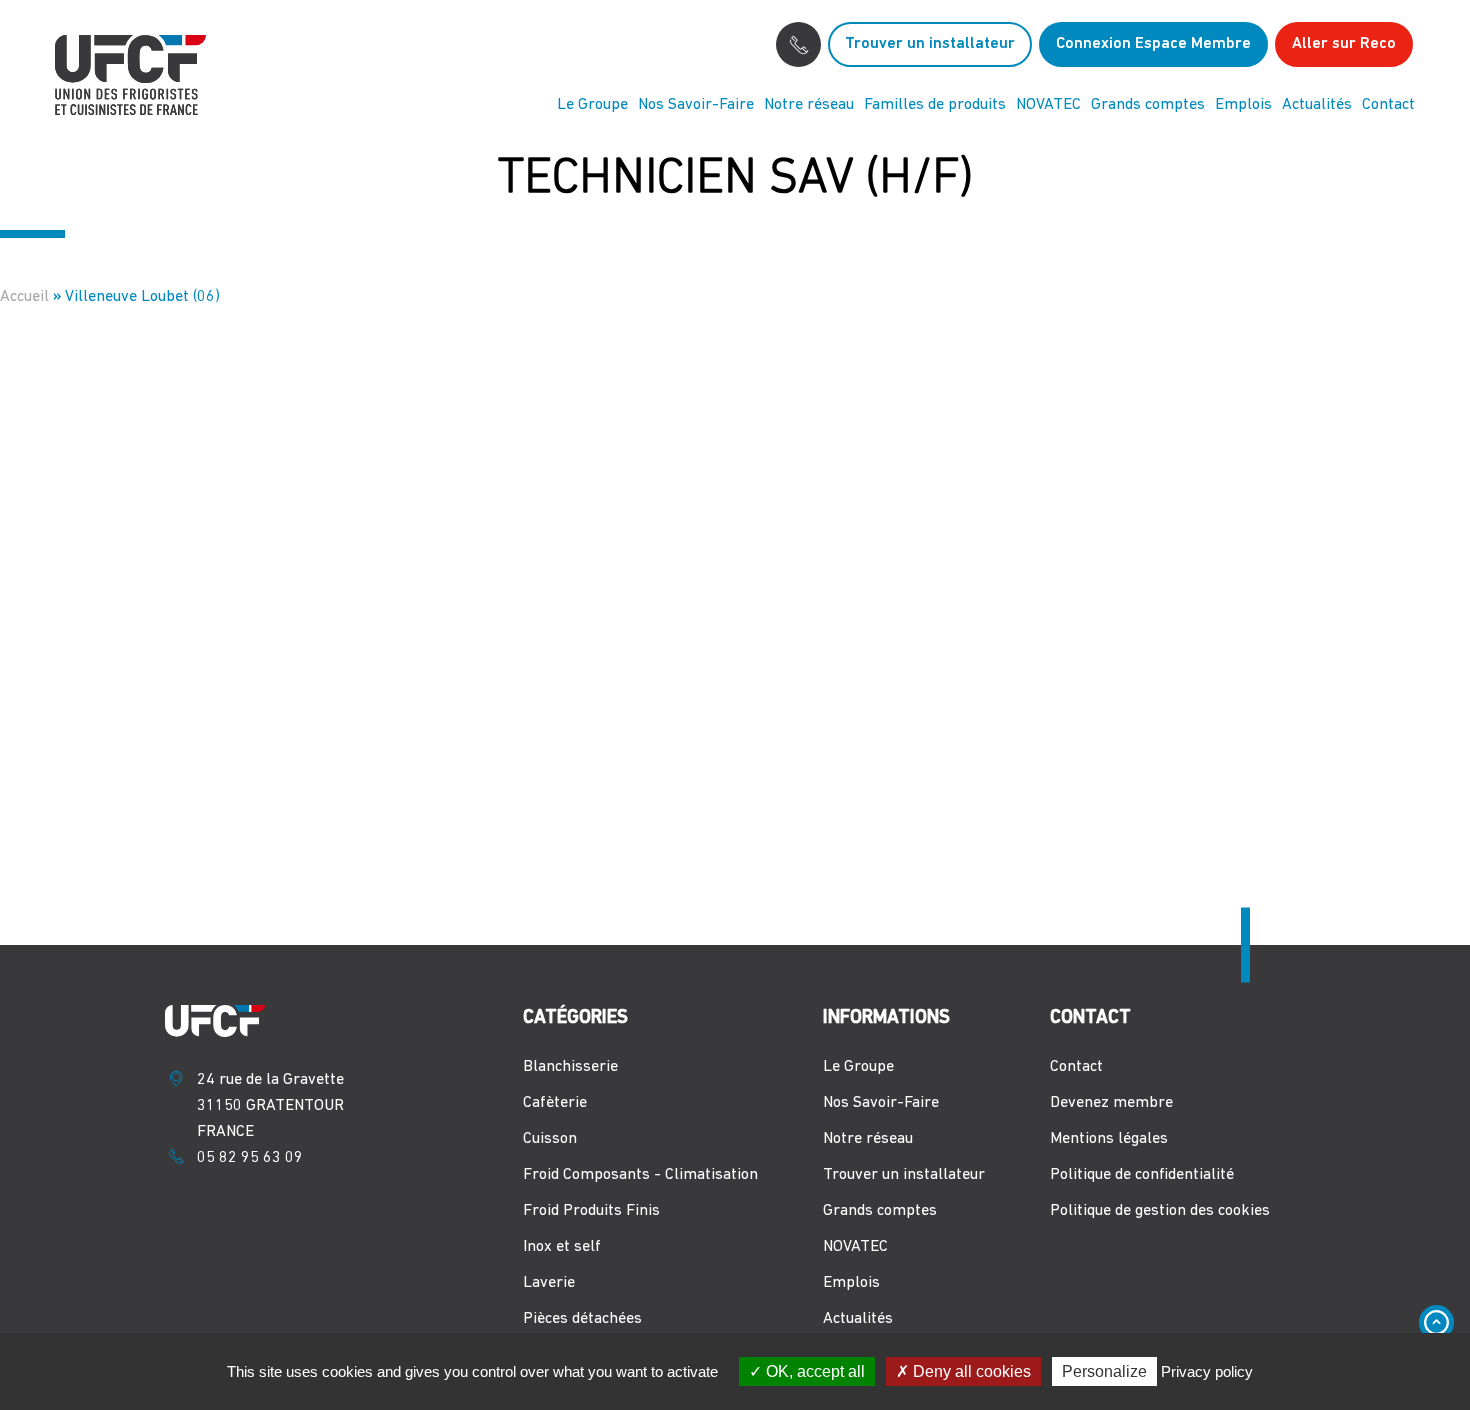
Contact (1388, 105)
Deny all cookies (970, 1371)
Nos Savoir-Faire (696, 105)
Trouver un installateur (930, 44)
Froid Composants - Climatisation (640, 1175)
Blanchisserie (570, 1067)
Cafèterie (555, 1103)
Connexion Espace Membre (1153, 44)
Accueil (24, 297)
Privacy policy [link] (1207, 1371)
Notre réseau (809, 105)
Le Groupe (592, 105)
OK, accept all (813, 1371)
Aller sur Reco (1344, 44)
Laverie (549, 1283)
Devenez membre (1111, 1103)
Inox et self (562, 1247)
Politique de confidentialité (1142, 1175)
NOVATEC (1048, 105)
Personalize (1104, 1371)
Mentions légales (1109, 1139)
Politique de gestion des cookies (1160, 1211)
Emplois (1243, 105)
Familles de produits (935, 105)
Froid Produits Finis (591, 1211)
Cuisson (550, 1139)
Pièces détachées (582, 1319)
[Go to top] (1436, 1322)
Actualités (1317, 105)
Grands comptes (1148, 105)
